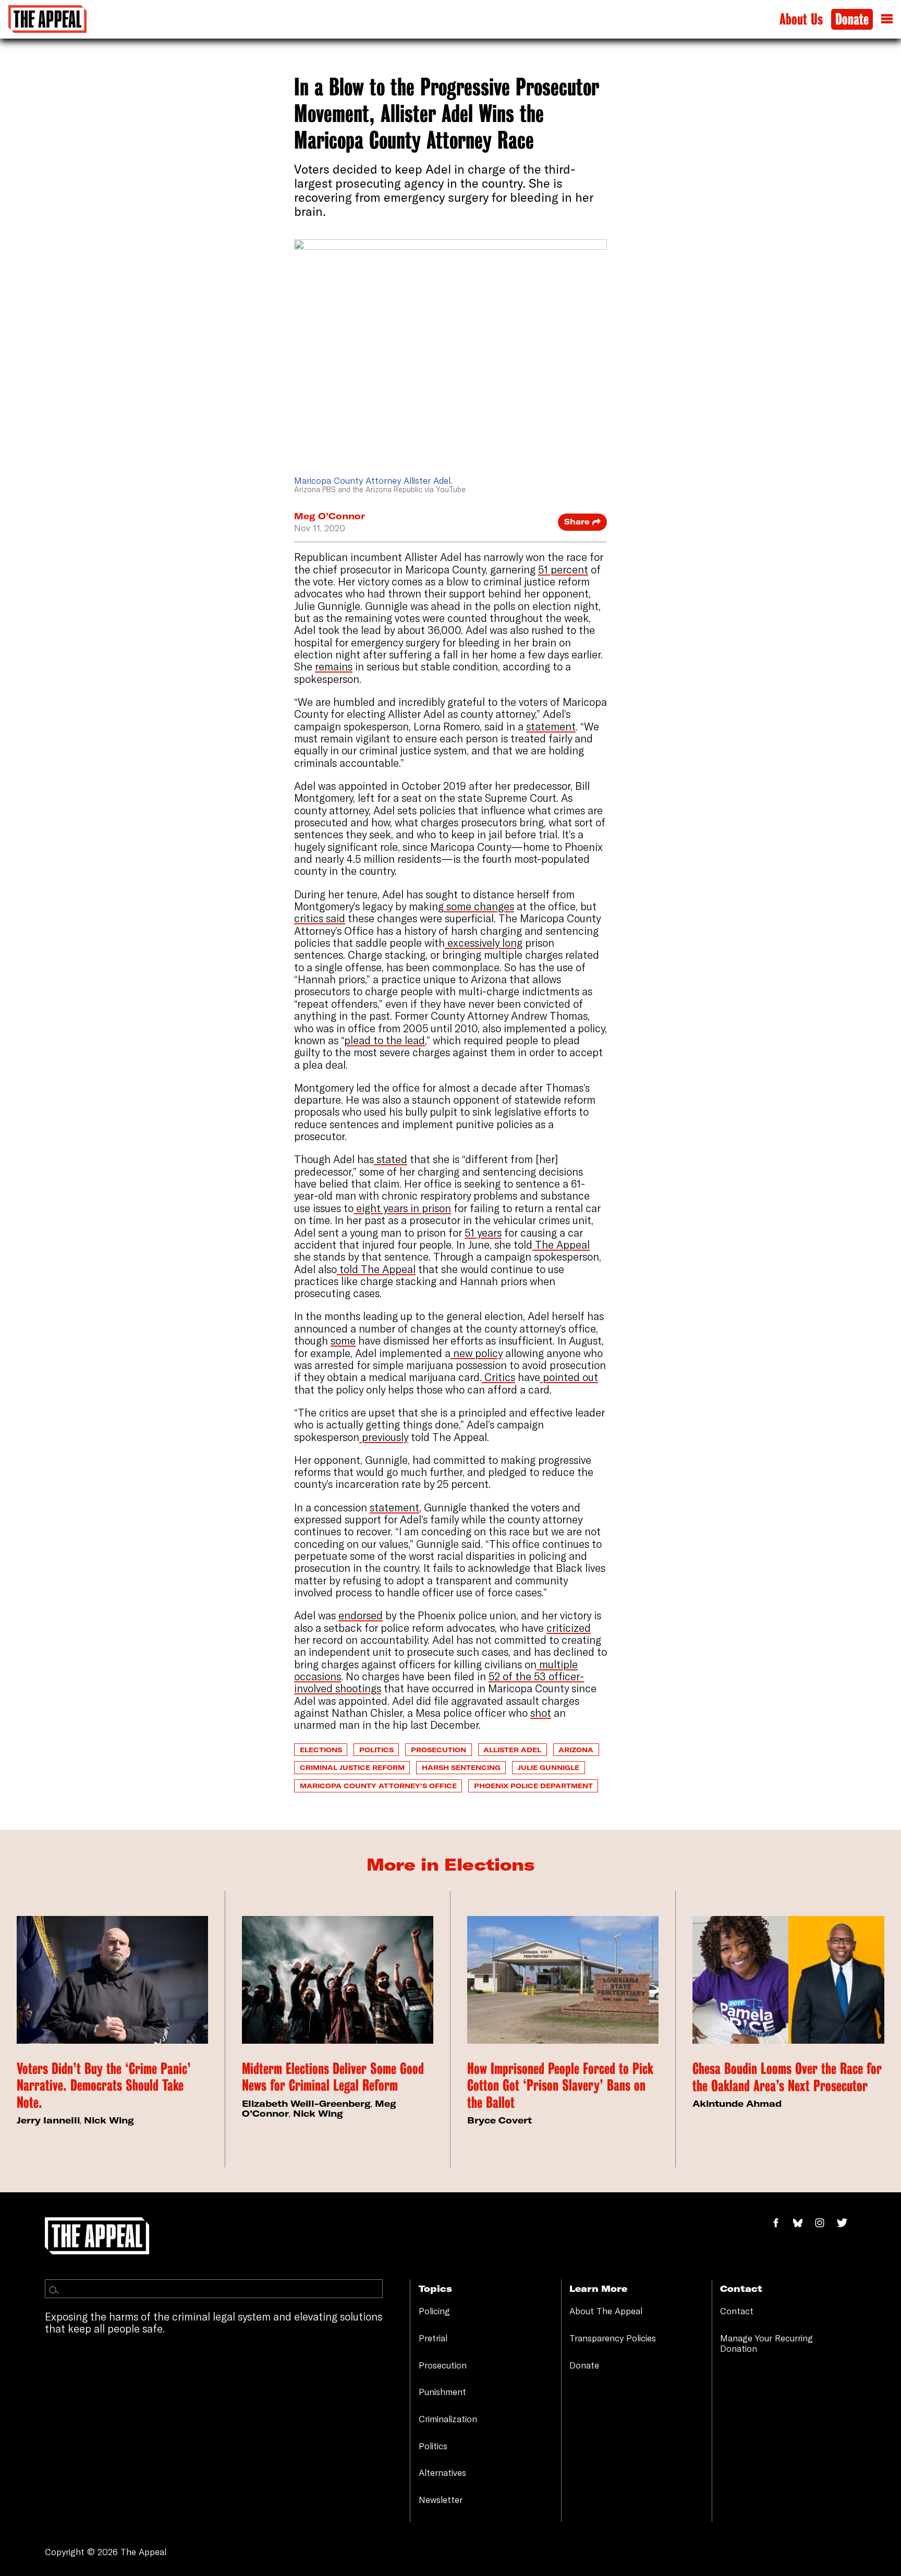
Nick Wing (109, 2120)
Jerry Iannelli (48, 2120)
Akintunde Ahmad (737, 2103)
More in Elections (451, 1864)
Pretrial (433, 2338)
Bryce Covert (500, 2120)
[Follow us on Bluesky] (803, 2223)
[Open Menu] (887, 19)
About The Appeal (606, 2311)
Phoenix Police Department (533, 1786)
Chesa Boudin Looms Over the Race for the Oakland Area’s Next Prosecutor (787, 2077)
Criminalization (448, 2419)
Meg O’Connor (330, 516)
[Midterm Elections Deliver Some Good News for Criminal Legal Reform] (338, 1980)
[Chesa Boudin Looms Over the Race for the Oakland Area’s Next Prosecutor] (788, 1980)
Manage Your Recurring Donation (766, 2343)
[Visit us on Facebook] (781, 2223)
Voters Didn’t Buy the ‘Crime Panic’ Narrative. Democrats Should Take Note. (104, 2086)
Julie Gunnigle (549, 1767)
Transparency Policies (613, 2338)
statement (394, 1507)
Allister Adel (512, 1750)
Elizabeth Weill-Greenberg (306, 2103)
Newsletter (441, 2500)
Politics (376, 1750)
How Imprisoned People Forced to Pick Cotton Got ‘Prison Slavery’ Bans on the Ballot (560, 2086)
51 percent (563, 570)
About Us (801, 20)
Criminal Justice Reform (352, 1767)
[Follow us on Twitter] (846, 2223)
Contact (737, 2311)
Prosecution (439, 1750)
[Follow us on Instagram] (825, 2223)
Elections (321, 1750)
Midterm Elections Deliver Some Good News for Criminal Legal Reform (333, 2077)
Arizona (576, 1750)
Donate (852, 20)
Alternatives (442, 2473)
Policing (434, 2311)
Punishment (442, 2392)
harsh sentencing (461, 1767)
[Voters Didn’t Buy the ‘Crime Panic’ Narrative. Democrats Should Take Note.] (112, 1980)
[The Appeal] (47, 19)
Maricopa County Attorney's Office (378, 1786)
